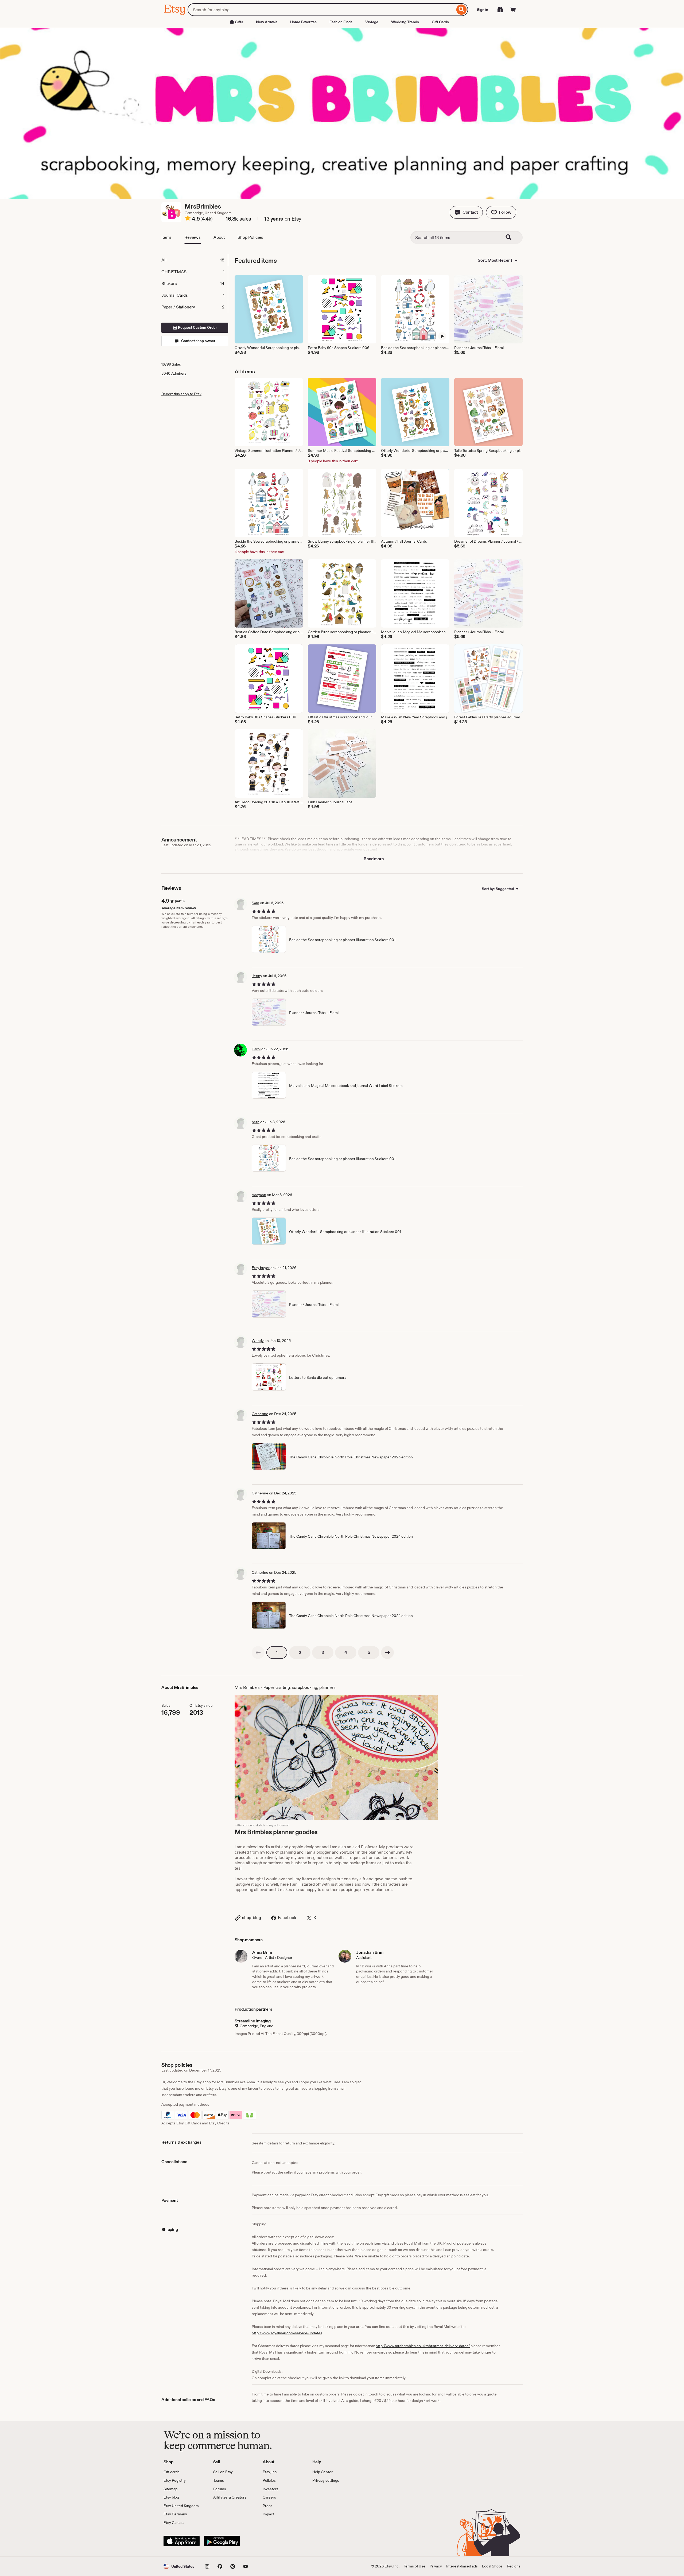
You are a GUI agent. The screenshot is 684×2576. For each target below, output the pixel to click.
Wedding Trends (405, 22)
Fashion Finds (341, 22)
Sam (255, 903)
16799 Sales (171, 364)
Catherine (260, 1414)
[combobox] (321, 10)
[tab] (195, 260)
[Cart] (513, 10)
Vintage (372, 22)
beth (256, 1122)
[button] (466, 212)
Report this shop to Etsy (181, 394)
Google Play (222, 2541)
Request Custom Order (197, 327)
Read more (374, 859)
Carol (256, 1049)
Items (166, 237)
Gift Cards (440, 22)
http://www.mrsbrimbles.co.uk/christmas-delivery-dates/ (423, 2346)
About (219, 237)
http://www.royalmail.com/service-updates (287, 2333)
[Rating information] (188, 219)
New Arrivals (267, 22)
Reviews (193, 237)
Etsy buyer (261, 1268)
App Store (182, 2541)
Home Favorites (303, 22)
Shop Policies (250, 237)
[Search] (462, 10)
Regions (514, 2566)
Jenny (257, 976)
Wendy (258, 1341)
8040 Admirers (174, 373)
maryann (259, 1195)
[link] (258, 1653)
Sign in (483, 10)
